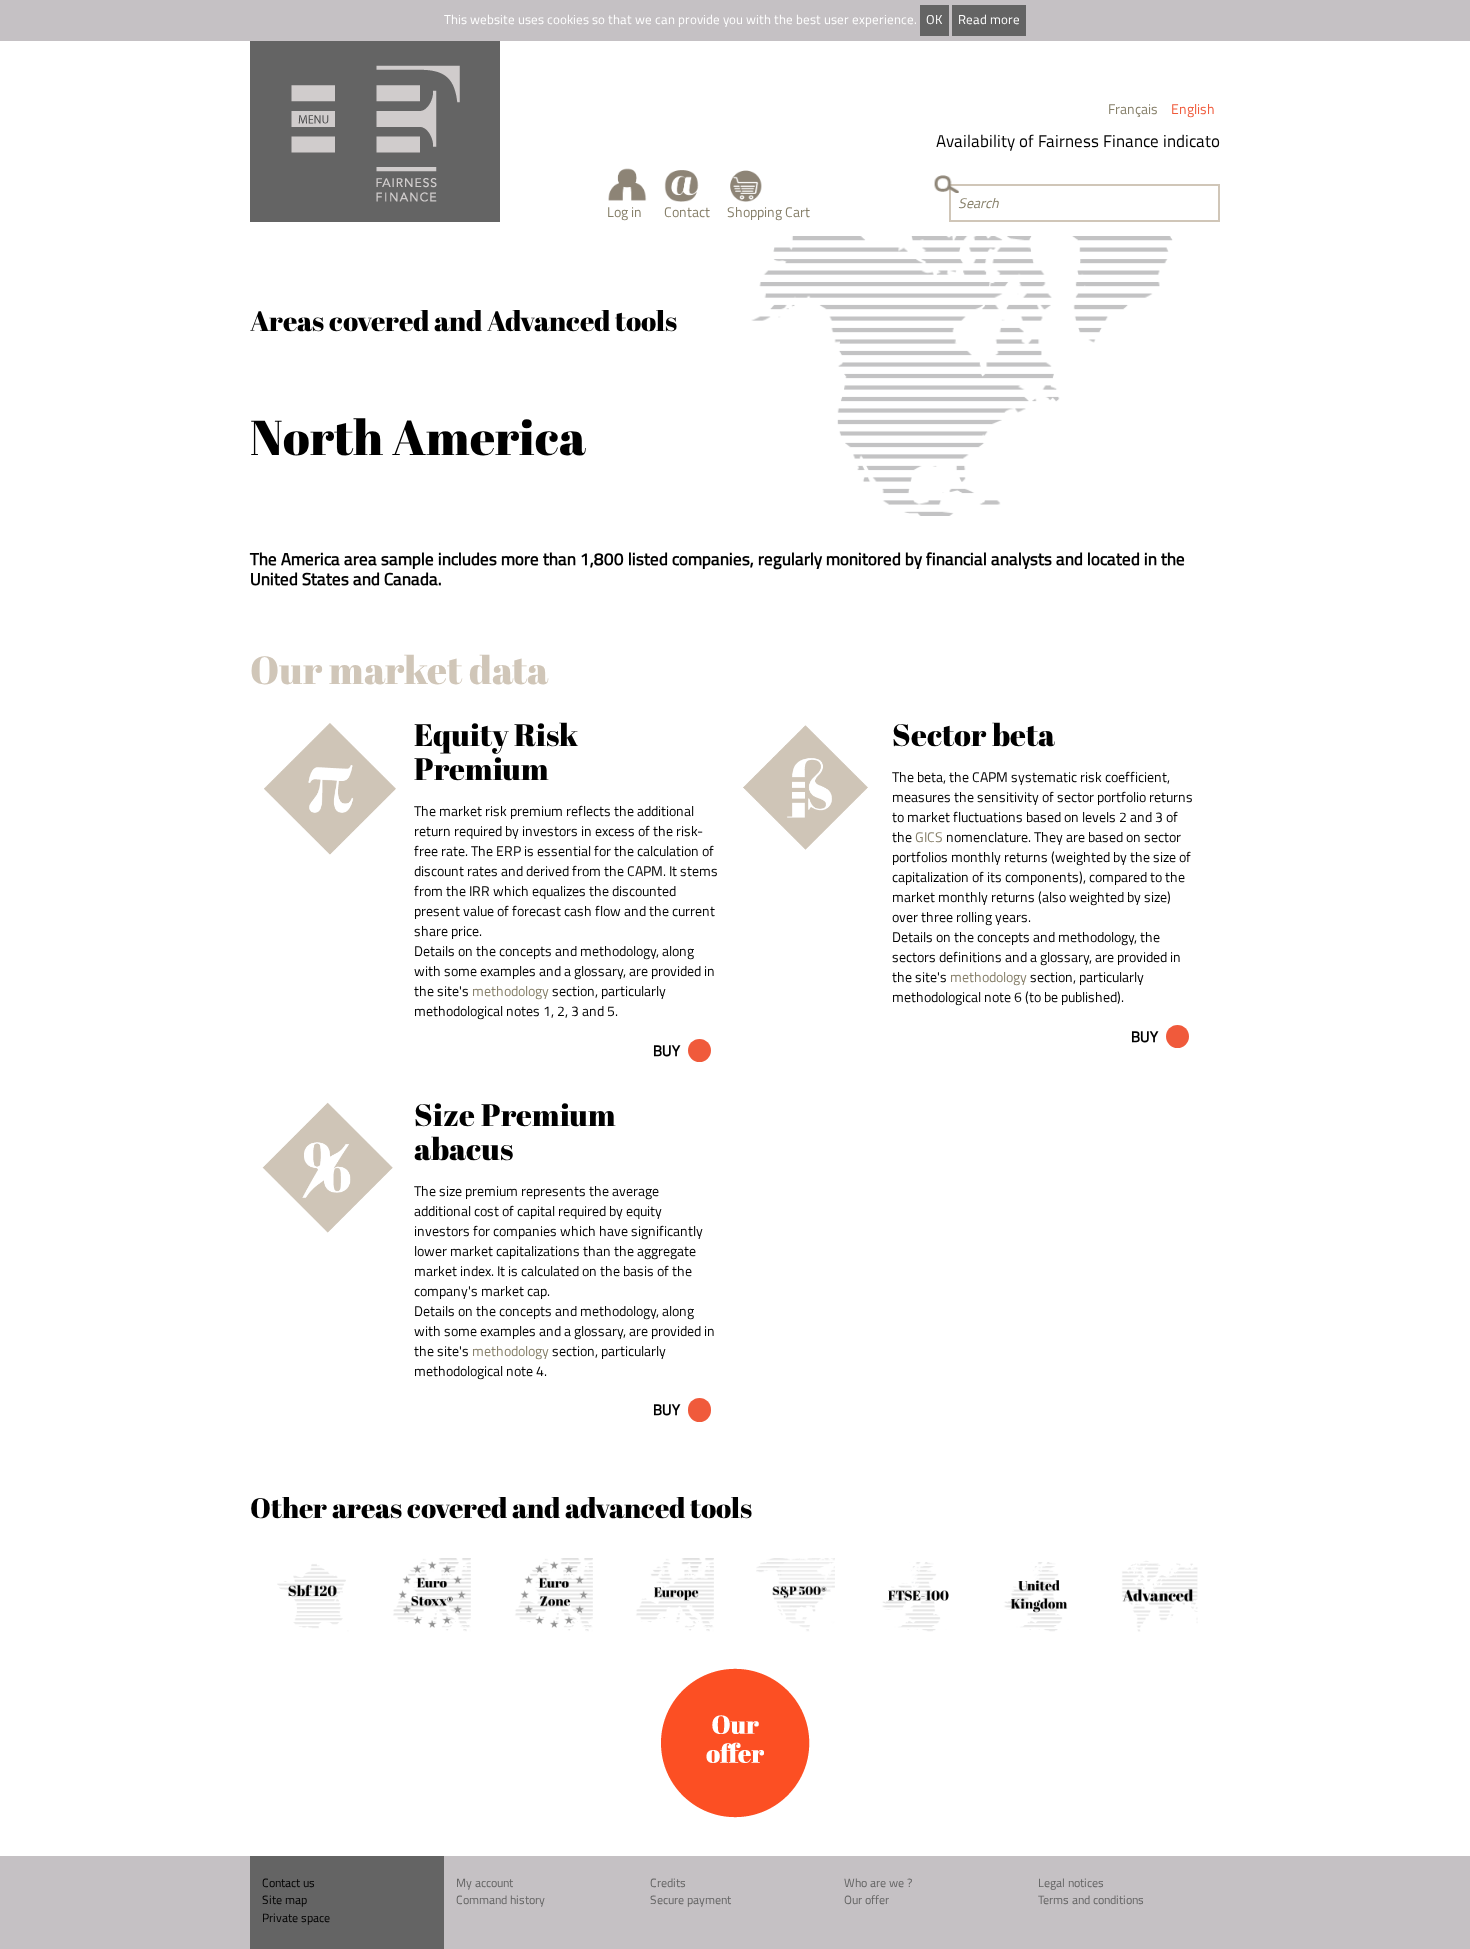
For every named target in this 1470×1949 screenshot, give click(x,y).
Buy (666, 1050)
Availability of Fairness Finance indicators (1072, 141)
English (1193, 108)
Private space (296, 1917)
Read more (989, 19)
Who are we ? (878, 1882)
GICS (929, 836)
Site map (284, 1899)
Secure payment (690, 1899)
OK (934, 19)
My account (484, 1882)
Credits (668, 1882)
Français (1133, 108)
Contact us (288, 1882)
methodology (510, 990)
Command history (500, 1899)
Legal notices (1071, 1882)
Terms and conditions (1091, 1899)
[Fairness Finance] (375, 131)
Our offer (866, 1899)
